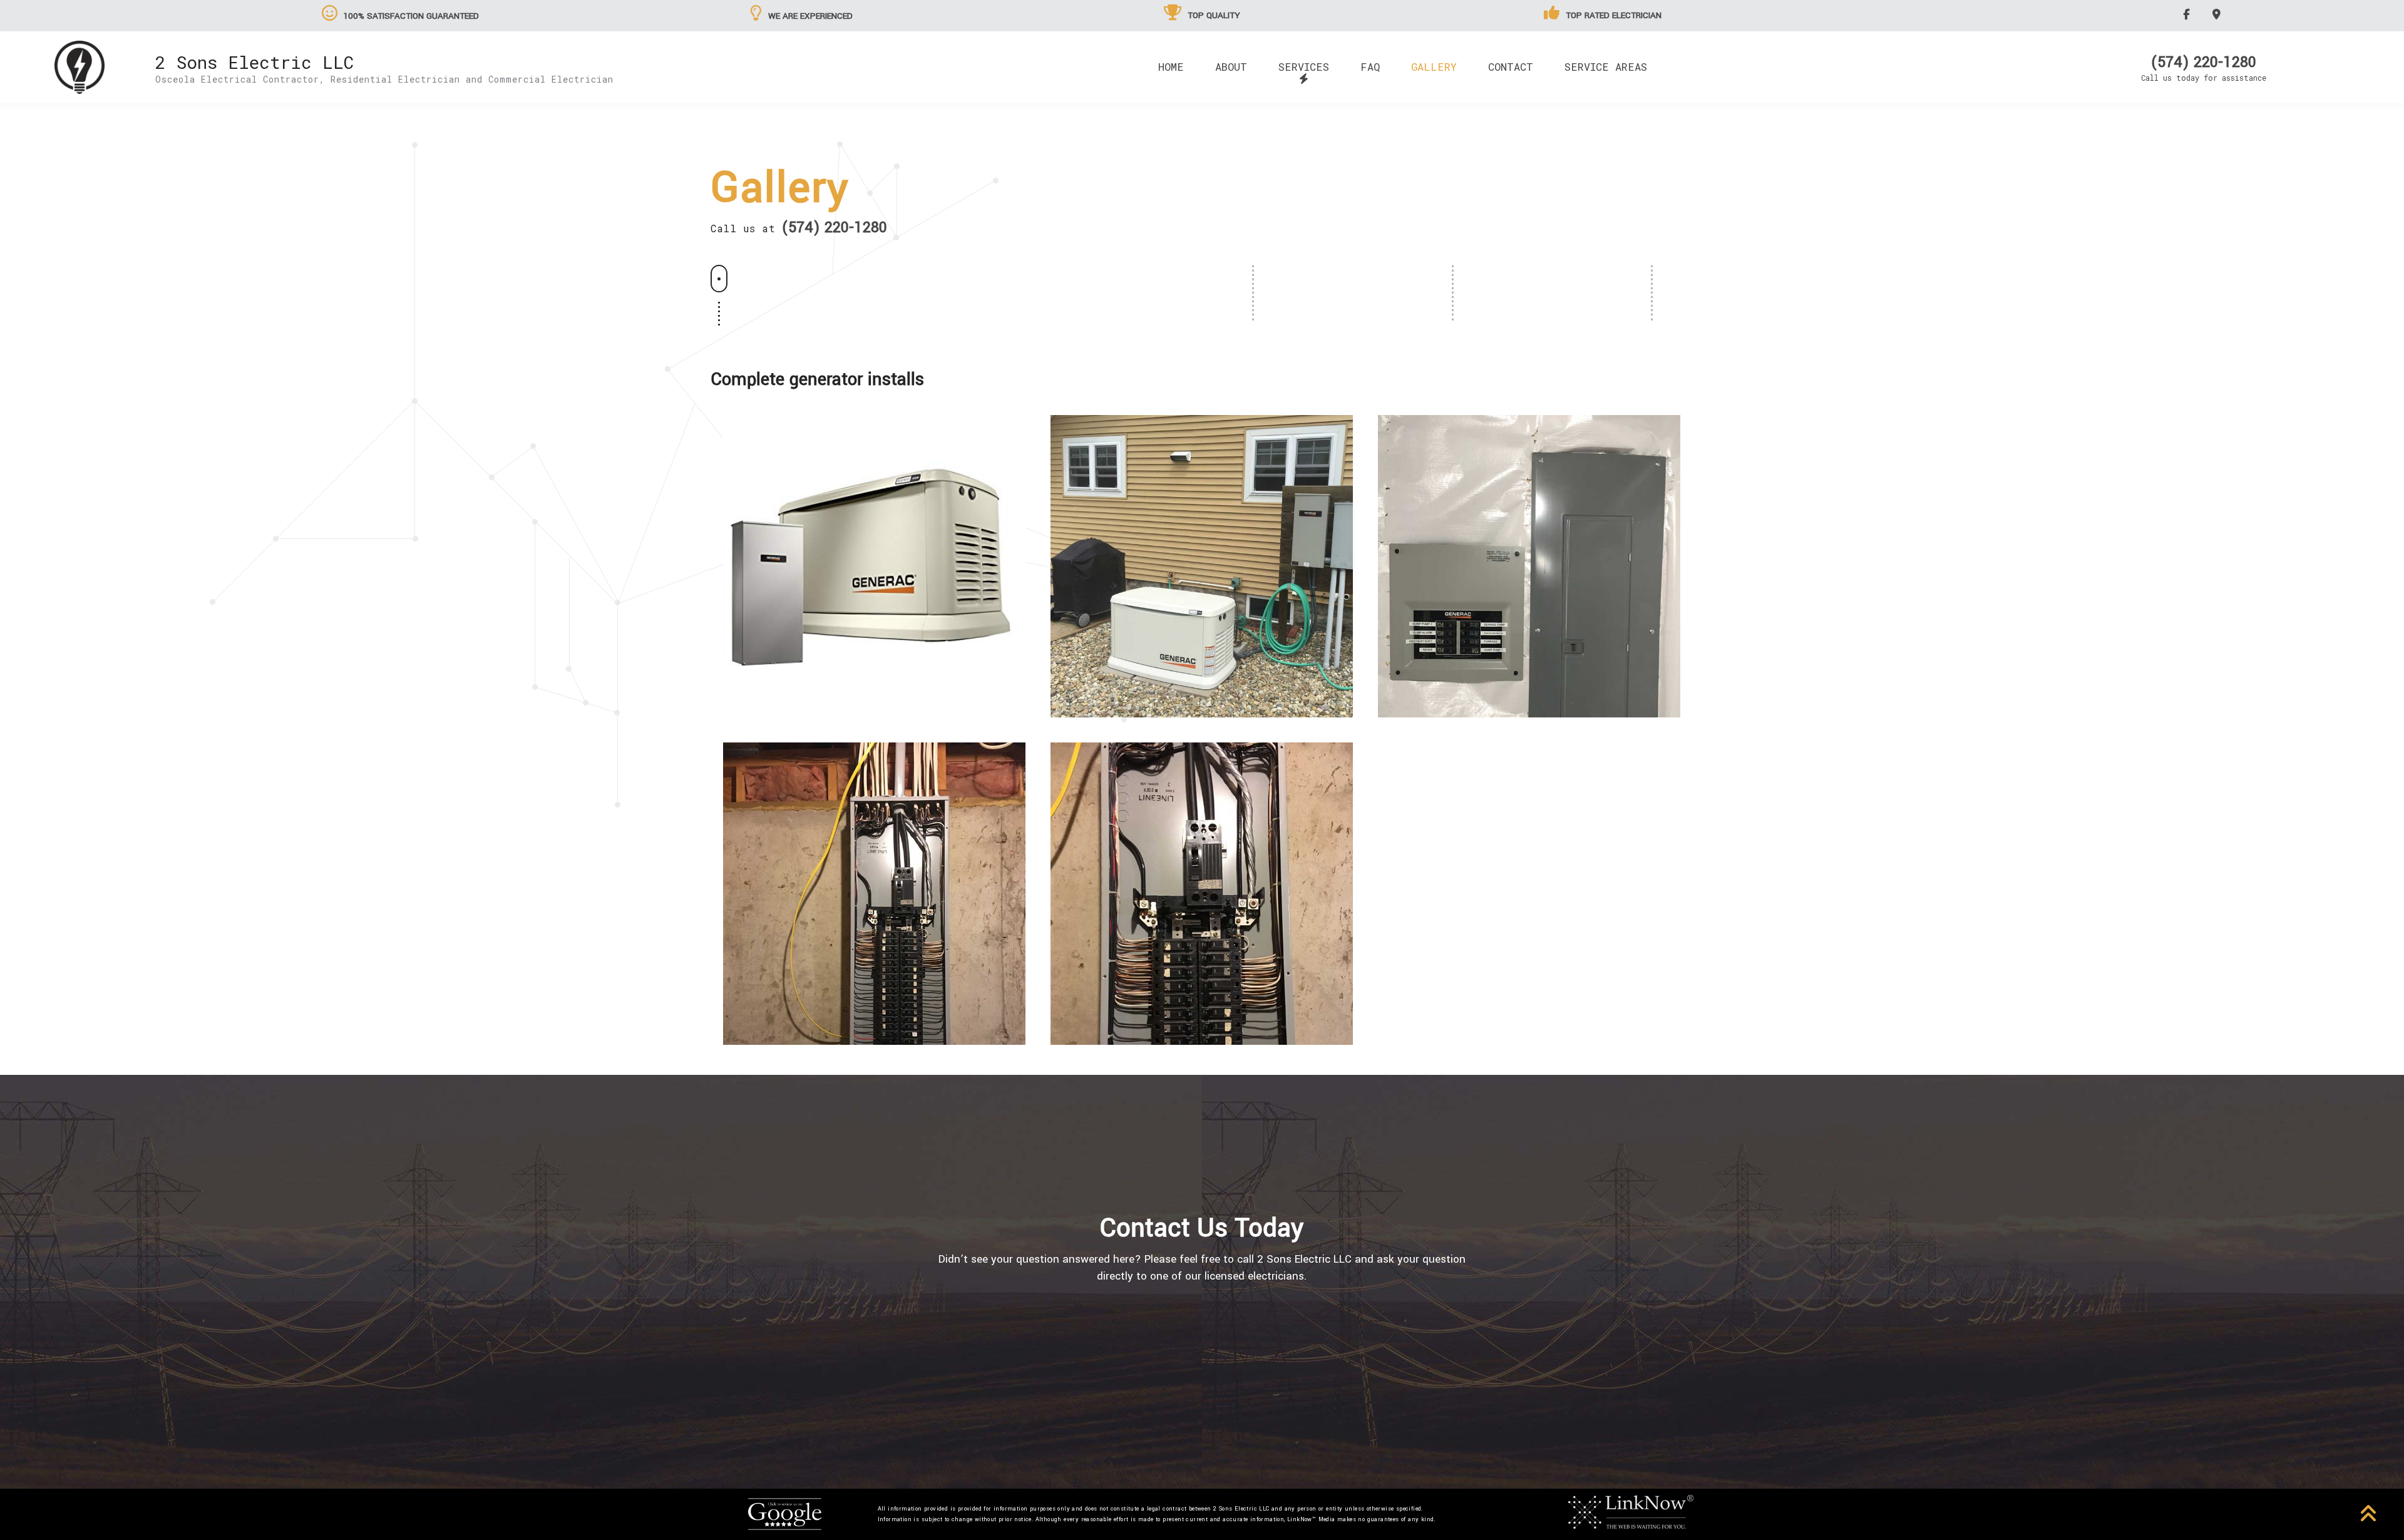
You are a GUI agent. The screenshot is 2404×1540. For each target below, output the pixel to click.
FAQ (1370, 67)
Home (1171, 67)
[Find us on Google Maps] (2218, 14)
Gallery (1434, 67)
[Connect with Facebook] (2188, 14)
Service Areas (1606, 67)
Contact (1511, 67)
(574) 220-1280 (2204, 63)
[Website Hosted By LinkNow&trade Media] (1631, 1511)
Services (1304, 67)
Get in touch (1202, 1347)
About (1231, 67)
